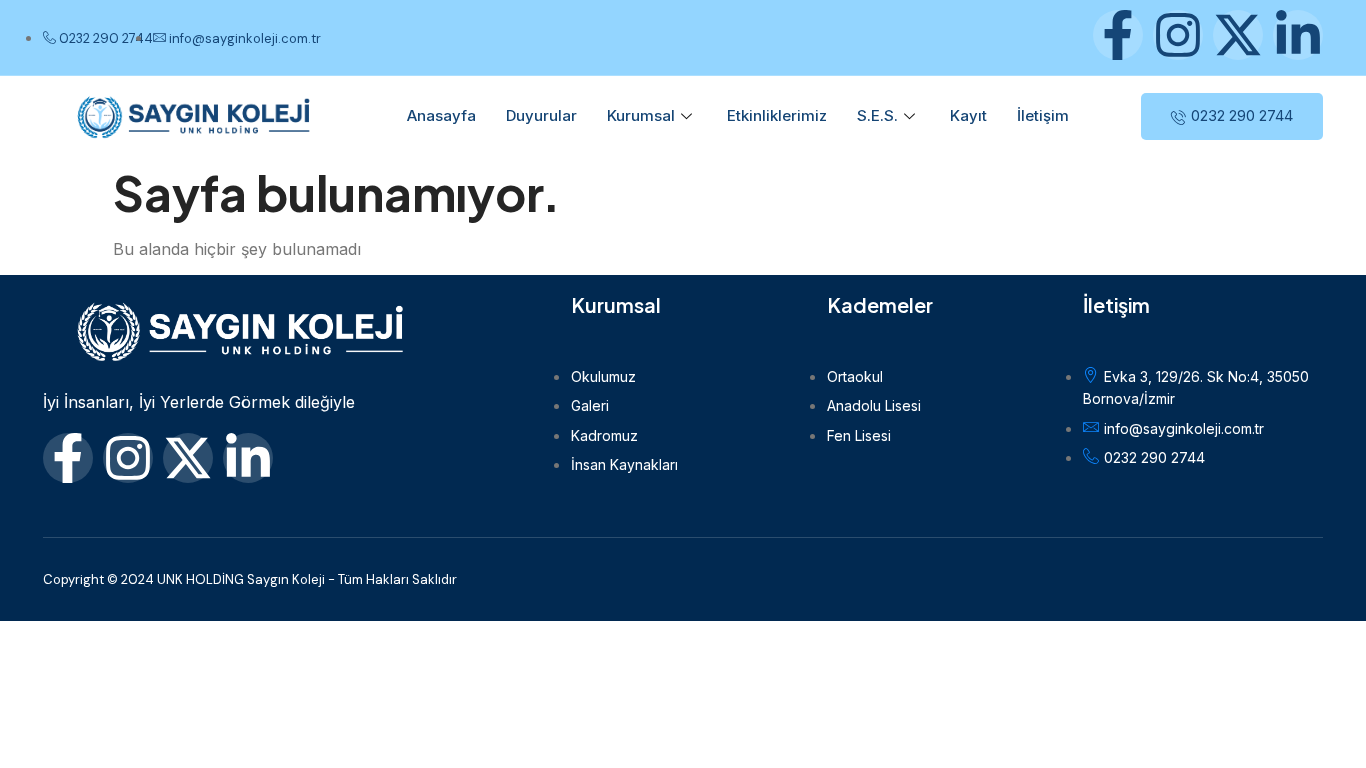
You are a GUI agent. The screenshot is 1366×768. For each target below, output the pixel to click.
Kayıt (968, 115)
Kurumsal (641, 115)
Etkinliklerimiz (777, 115)
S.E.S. (877, 115)
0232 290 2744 (1242, 115)
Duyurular (541, 115)
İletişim (1043, 115)
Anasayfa (441, 115)
